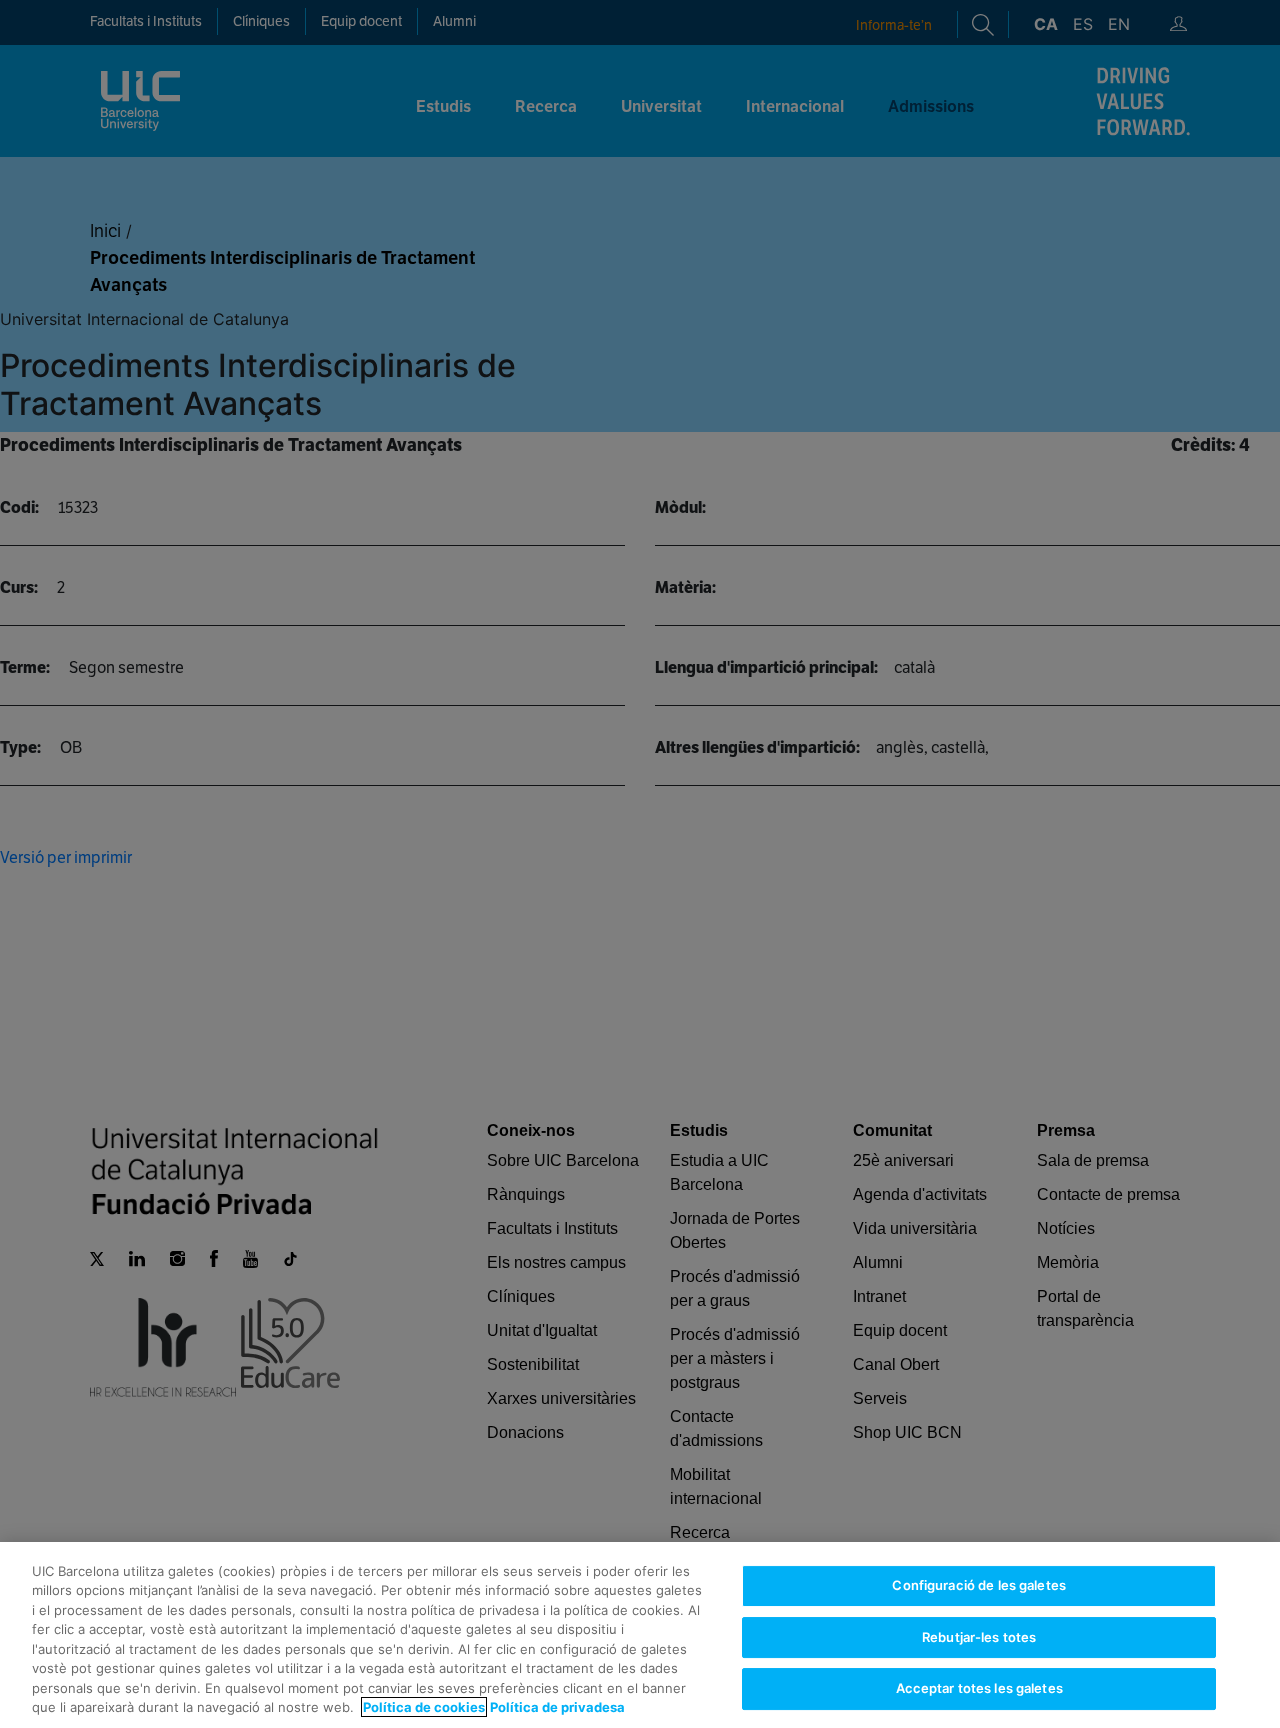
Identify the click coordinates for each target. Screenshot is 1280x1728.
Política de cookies (424, 1707)
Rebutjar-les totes (979, 1637)
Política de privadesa (557, 1707)
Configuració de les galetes (979, 1585)
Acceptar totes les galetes (979, 1688)
